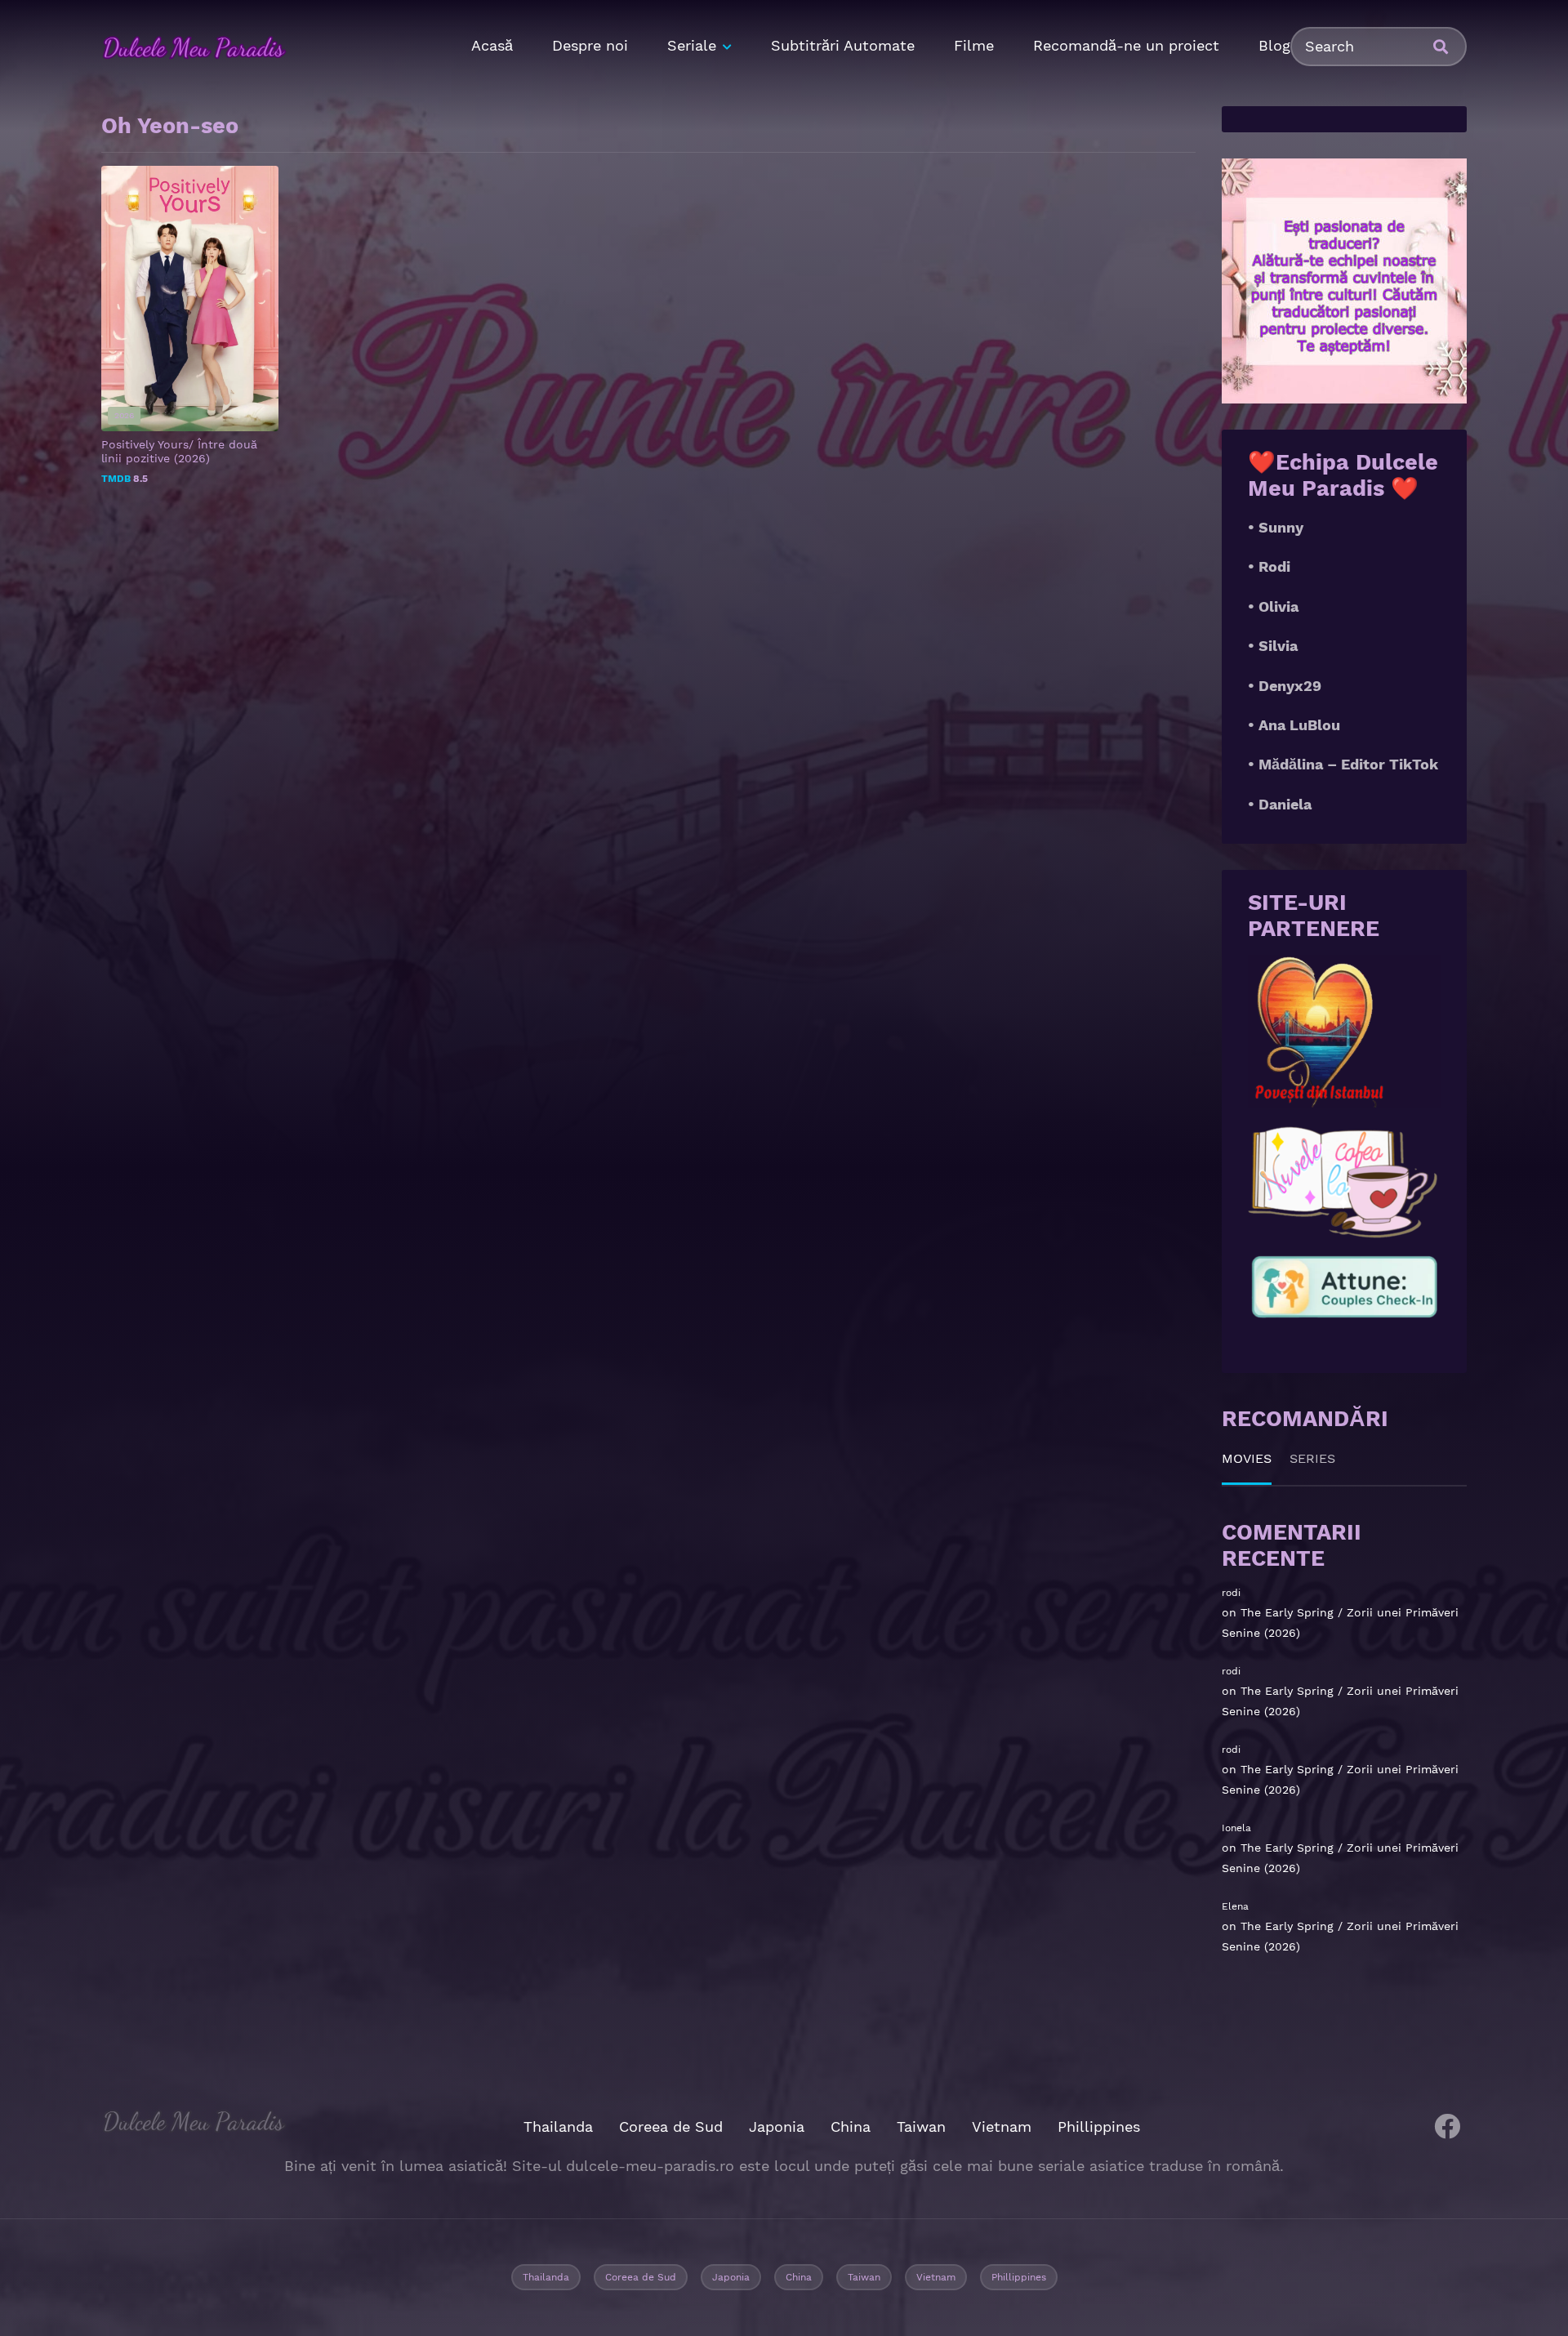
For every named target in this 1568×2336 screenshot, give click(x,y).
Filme (974, 45)
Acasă (492, 45)
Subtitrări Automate (843, 45)
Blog (1274, 45)
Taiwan (921, 2126)
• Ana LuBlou (1294, 725)
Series (1312, 1458)
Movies (1247, 1458)
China (851, 2126)
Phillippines (1099, 2126)
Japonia (777, 2126)
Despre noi (590, 45)
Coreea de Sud (671, 2126)
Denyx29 (1290, 686)
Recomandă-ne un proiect (1126, 45)
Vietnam (1002, 2126)
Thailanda (558, 2126)
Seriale (692, 45)
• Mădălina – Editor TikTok (1343, 764)
